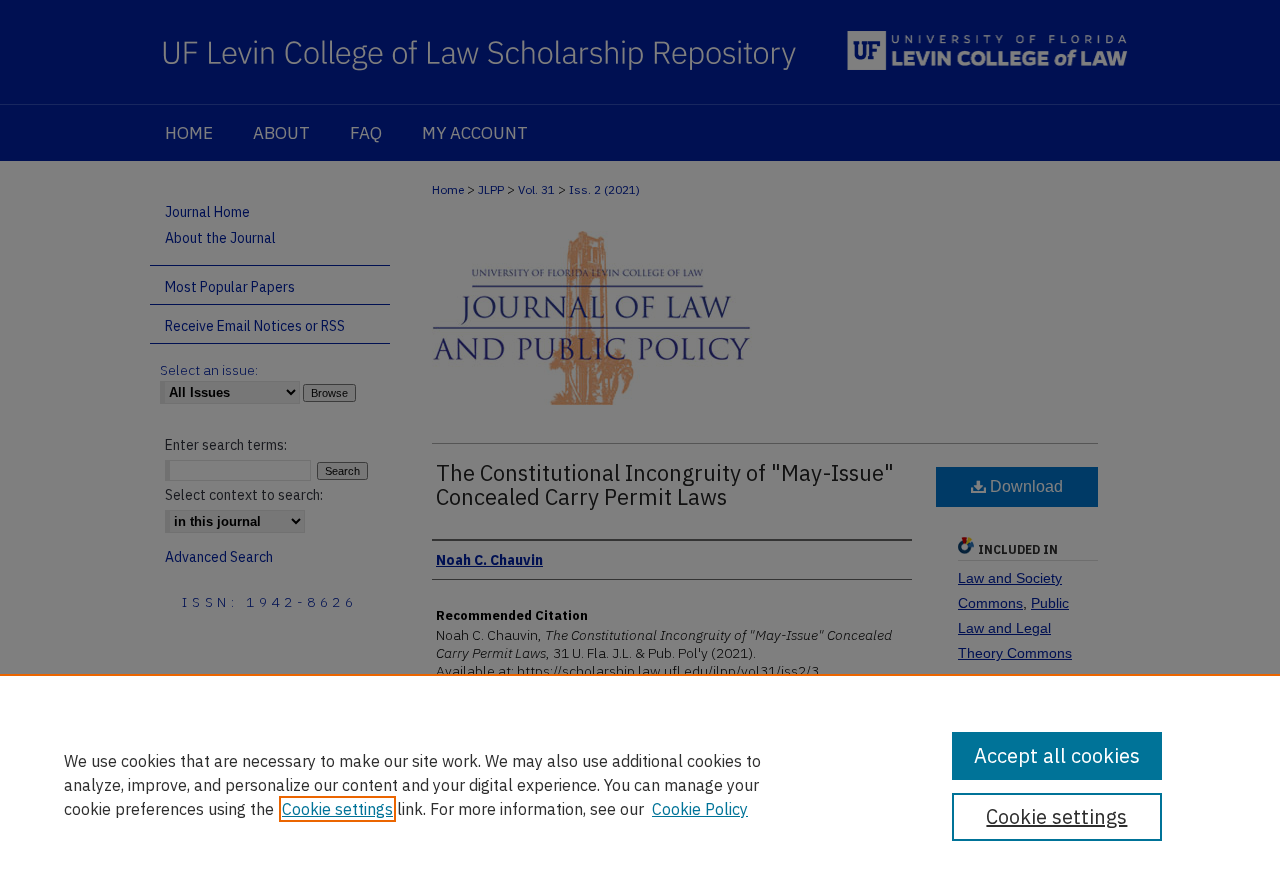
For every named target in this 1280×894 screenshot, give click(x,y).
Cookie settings (337, 809)
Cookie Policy (700, 809)
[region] (640, 784)
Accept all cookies (1057, 755)
